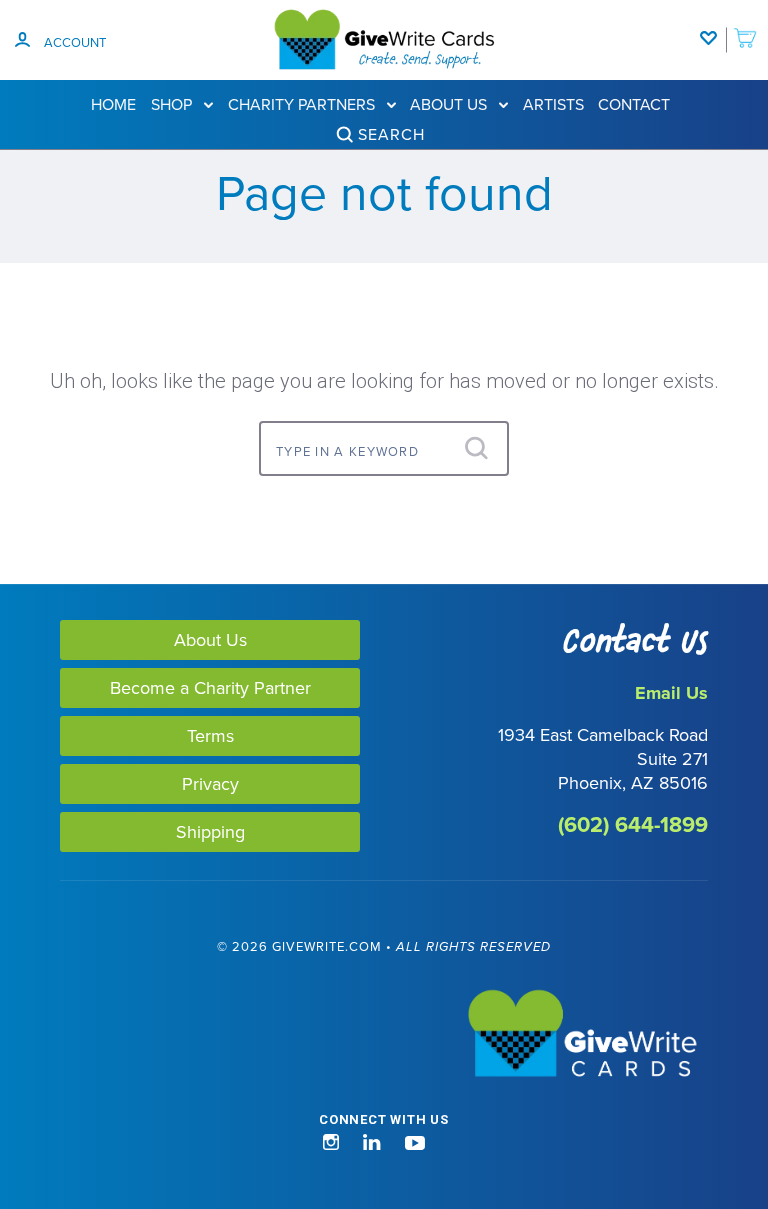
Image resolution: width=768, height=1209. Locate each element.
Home (113, 104)
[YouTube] (415, 1143)
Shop (173, 104)
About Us (450, 104)
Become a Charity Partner (210, 687)
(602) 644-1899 (633, 824)
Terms (210, 735)
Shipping (210, 831)
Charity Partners (303, 104)
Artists (553, 104)
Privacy (210, 783)
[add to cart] (745, 28)
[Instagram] (331, 1143)
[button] (98, 1132)
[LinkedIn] (372, 1143)
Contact (634, 104)
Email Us (671, 693)
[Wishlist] (713, 28)
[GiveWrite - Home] (384, 1035)
